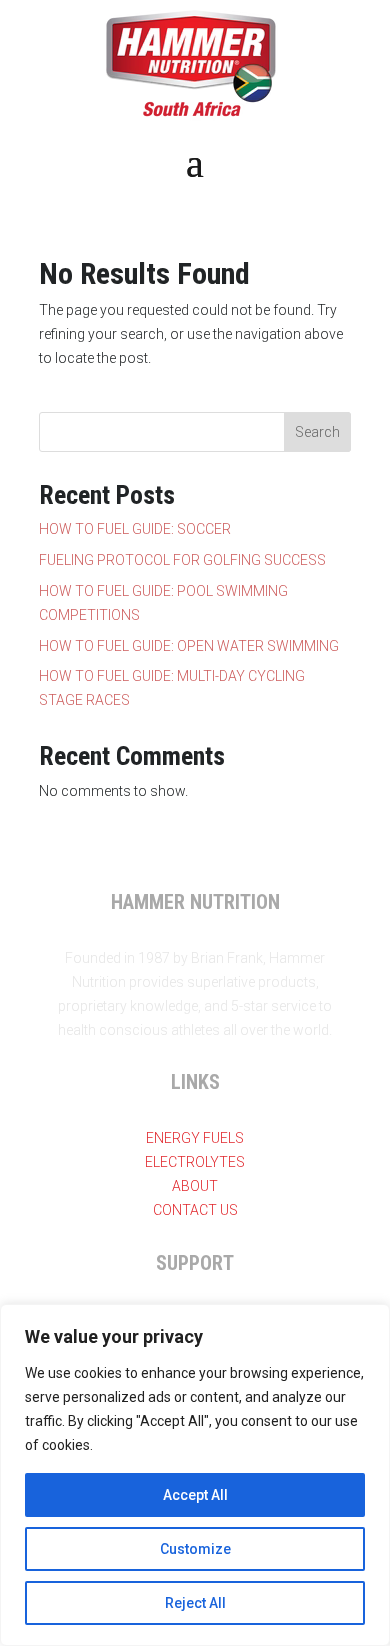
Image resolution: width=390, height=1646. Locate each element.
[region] (195, 1475)
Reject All (195, 1603)
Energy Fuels (195, 1138)
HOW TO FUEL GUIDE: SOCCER (135, 529)
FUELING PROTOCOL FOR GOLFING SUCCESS (182, 560)
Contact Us (195, 1210)
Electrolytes (195, 1162)
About (195, 1186)
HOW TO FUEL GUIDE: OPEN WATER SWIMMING (189, 646)
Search (317, 432)
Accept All (195, 1495)
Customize (195, 1549)
